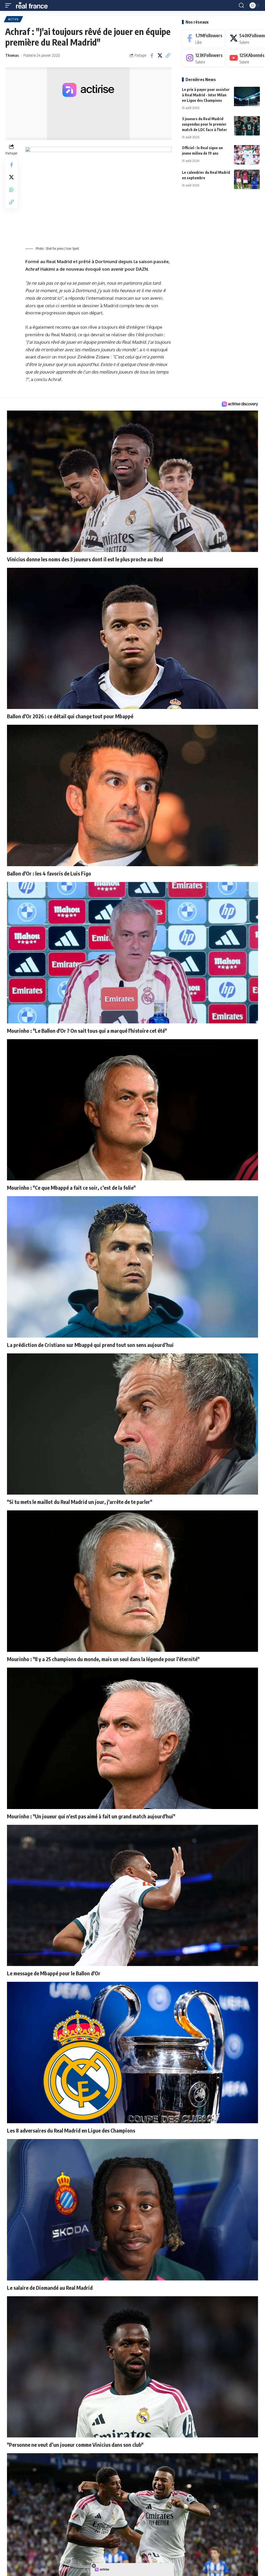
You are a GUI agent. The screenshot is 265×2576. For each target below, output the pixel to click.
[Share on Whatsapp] (11, 190)
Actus (13, 19)
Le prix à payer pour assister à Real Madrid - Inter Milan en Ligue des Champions (206, 95)
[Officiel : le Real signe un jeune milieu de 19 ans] (247, 155)
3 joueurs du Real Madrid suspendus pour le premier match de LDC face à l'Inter (204, 124)
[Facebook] (203, 38)
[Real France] (34, 5)
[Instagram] (203, 58)
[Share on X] (160, 55)
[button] (10, 5)
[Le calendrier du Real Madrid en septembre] (247, 179)
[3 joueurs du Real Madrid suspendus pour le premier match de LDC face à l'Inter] (247, 126)
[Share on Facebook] (152, 55)
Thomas (12, 55)
